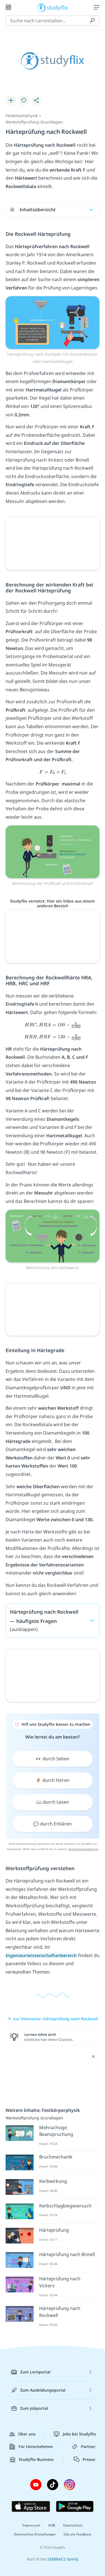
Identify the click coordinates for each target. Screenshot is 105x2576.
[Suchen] (92, 21)
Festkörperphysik (22, 116)
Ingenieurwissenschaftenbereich (41, 1955)
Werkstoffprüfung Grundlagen (34, 122)
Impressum (31, 2525)
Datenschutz (73, 2525)
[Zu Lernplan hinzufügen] (11, 100)
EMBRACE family (63, 2559)
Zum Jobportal (34, 2408)
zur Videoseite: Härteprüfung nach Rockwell (56, 2019)
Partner (88, 2446)
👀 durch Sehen (53, 1759)
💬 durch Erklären (53, 1824)
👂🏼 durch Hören (53, 1780)
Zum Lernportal (35, 2372)
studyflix (58, 7)
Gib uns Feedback (77, 2534)
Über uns (27, 2434)
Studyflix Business (36, 2459)
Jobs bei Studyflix (79, 2434)
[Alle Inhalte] (8, 7)
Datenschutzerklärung (83, 1849)
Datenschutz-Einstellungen (35, 2534)
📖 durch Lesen (53, 1802)
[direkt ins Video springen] (53, 322)
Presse (89, 2459)
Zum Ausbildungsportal (43, 2390)
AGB (52, 2525)
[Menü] (97, 7)
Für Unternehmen (36, 2446)
